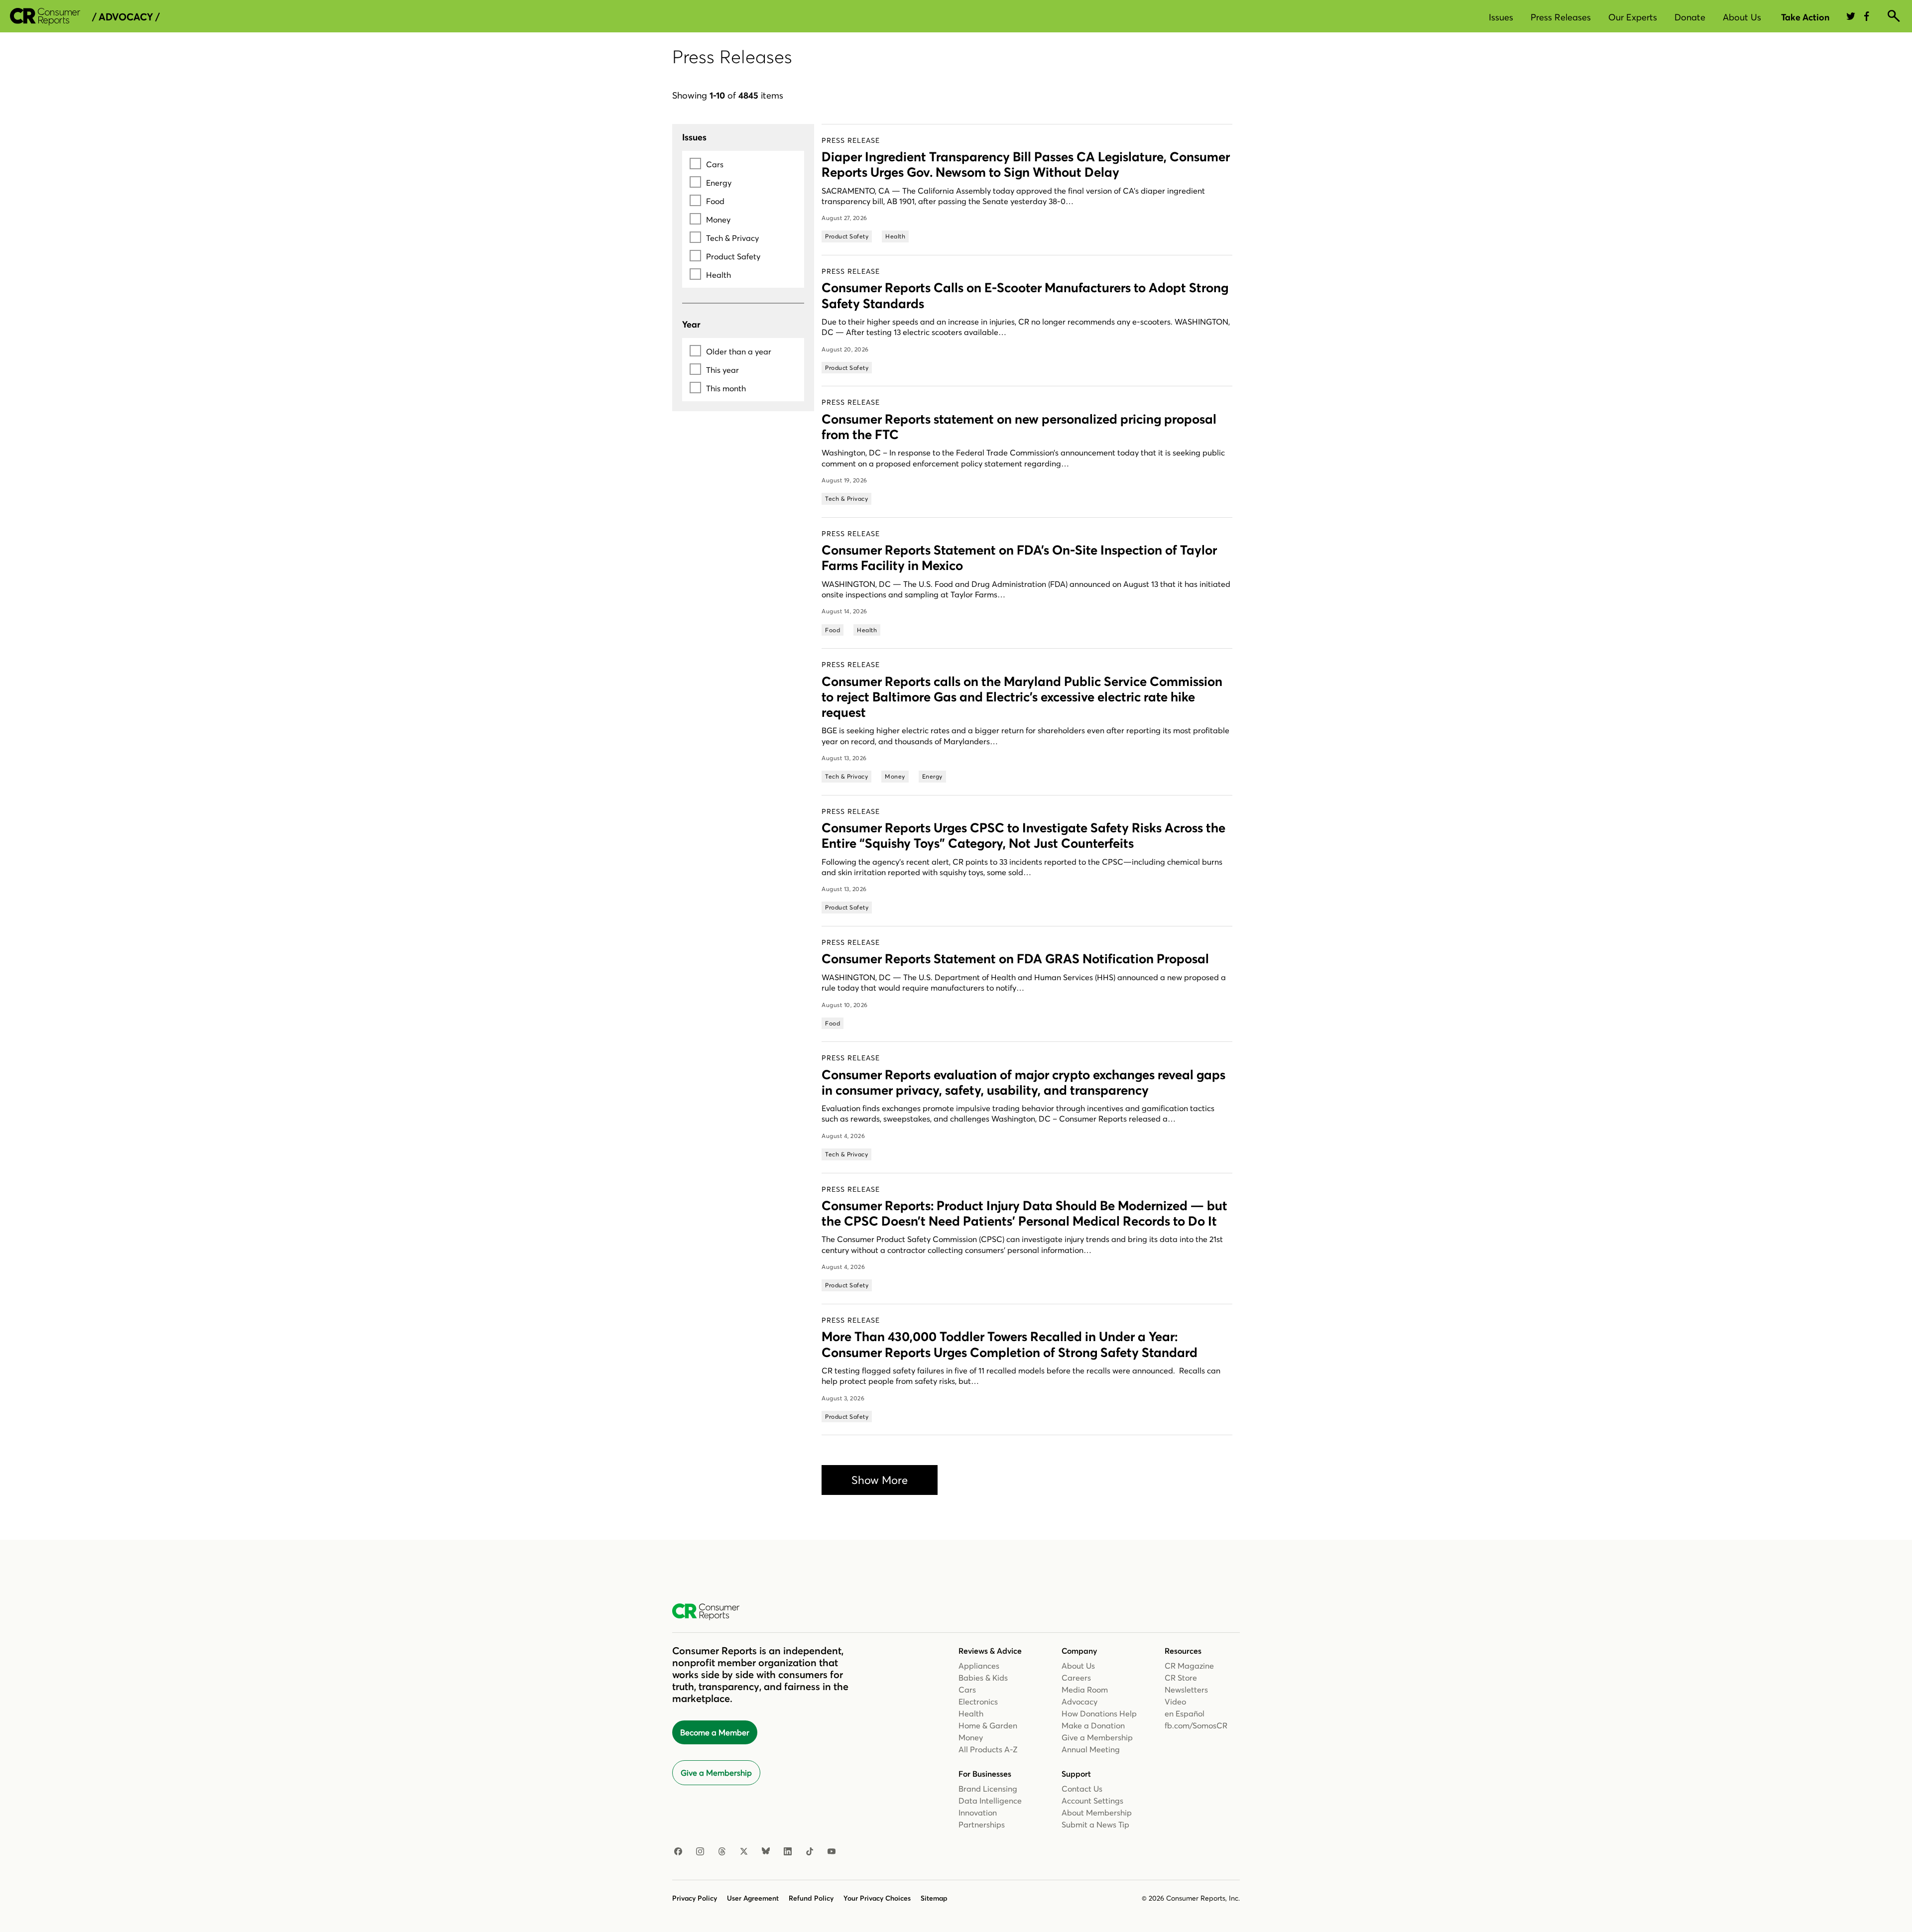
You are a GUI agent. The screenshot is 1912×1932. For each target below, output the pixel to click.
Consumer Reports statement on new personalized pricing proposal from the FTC (1019, 427)
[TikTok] (810, 1852)
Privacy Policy (695, 1898)
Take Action (1805, 17)
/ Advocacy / (126, 17)
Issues (1501, 17)
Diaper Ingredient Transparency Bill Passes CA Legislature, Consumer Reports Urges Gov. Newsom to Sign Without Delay (1026, 165)
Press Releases (1561, 17)
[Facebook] (678, 1852)
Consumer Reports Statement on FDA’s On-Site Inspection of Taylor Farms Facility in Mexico (1019, 558)
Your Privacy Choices (877, 1898)
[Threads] (722, 1852)
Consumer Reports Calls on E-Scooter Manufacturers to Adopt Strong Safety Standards (1025, 295)
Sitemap (934, 1898)
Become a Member (715, 1732)
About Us (1742, 17)
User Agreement (753, 1898)
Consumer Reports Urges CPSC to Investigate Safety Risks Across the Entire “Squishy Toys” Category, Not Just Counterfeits (1023, 836)
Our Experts (1633, 17)
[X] (744, 1852)
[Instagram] (700, 1852)
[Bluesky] (766, 1852)
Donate (1690, 17)
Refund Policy (811, 1898)
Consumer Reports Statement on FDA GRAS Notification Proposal (1015, 959)
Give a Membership (716, 1773)
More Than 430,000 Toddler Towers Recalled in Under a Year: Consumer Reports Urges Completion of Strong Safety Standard (1010, 1344)
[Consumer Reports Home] (711, 1612)
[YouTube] (832, 1852)
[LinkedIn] (788, 1852)
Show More (880, 1480)
